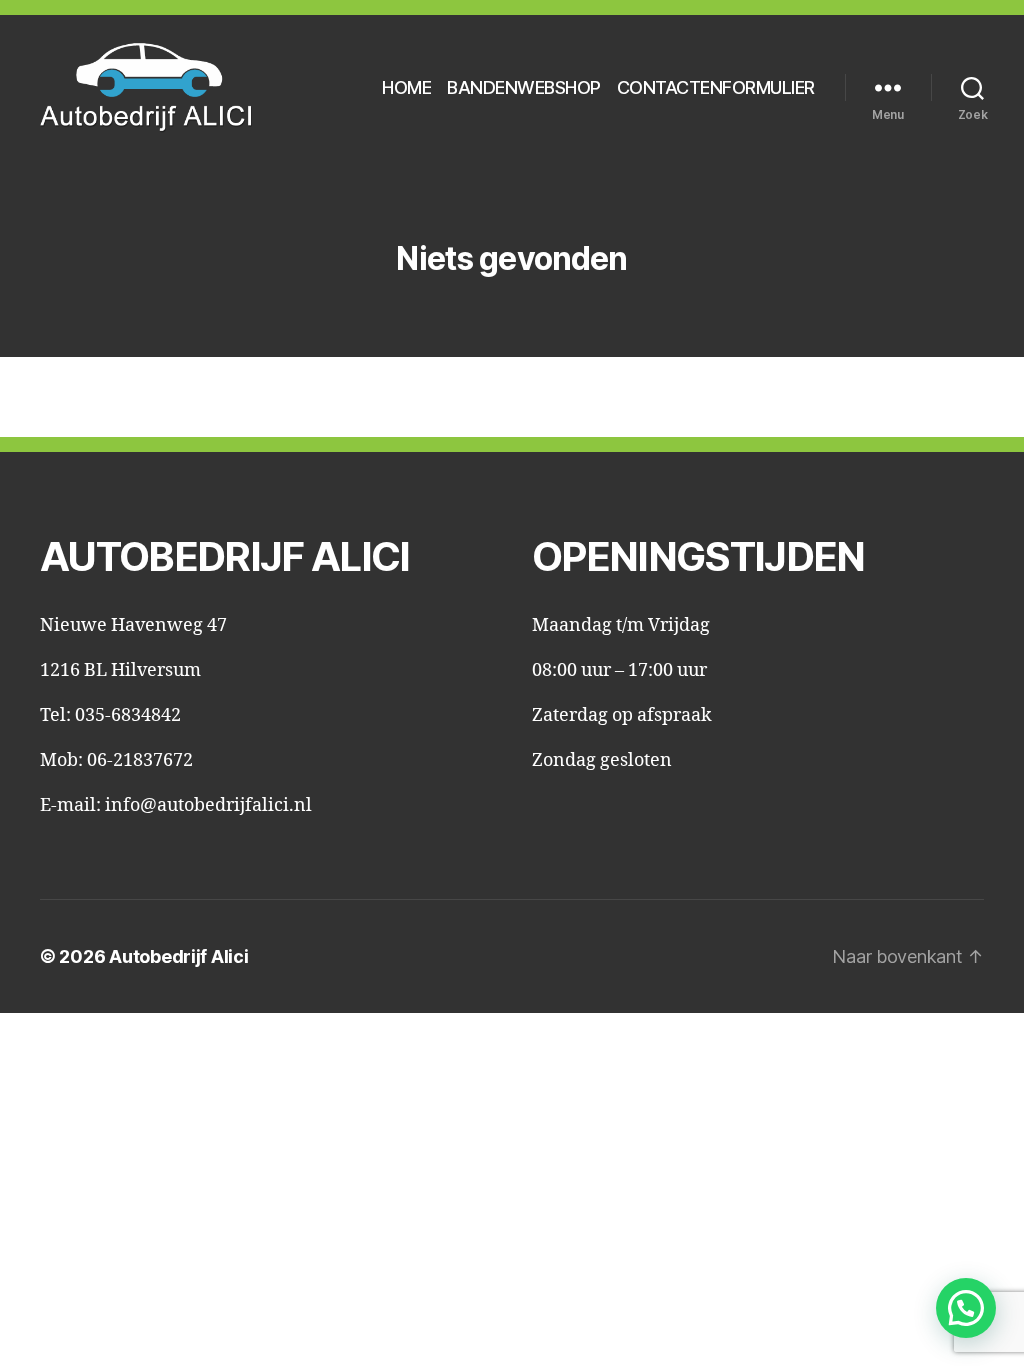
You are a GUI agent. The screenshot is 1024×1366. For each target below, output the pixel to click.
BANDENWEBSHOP (524, 87)
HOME (406, 87)
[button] (966, 1308)
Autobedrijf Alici (178, 956)
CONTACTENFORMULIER (716, 87)
